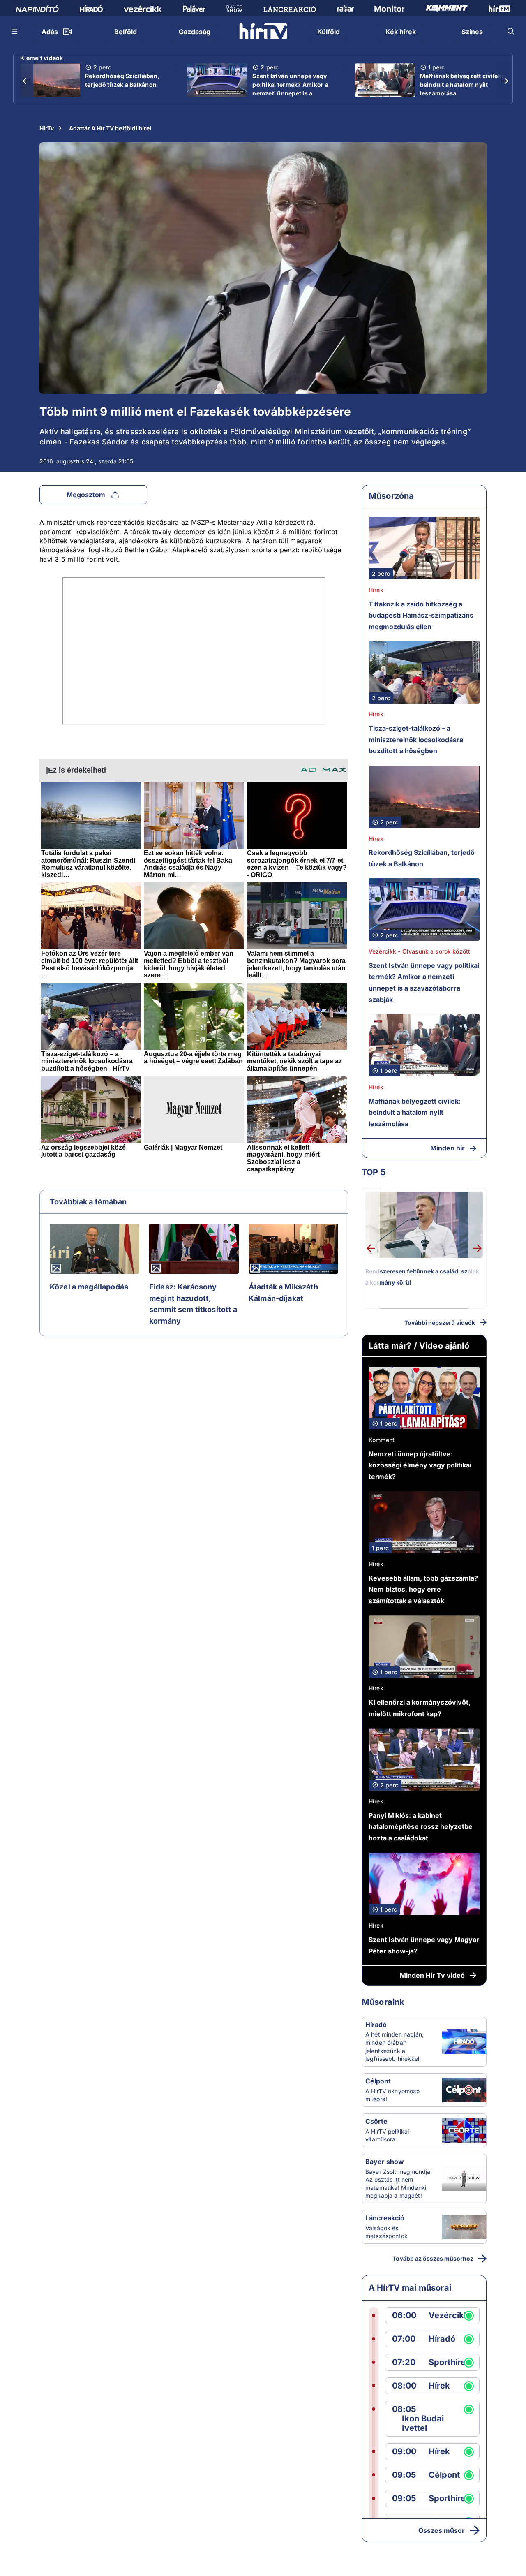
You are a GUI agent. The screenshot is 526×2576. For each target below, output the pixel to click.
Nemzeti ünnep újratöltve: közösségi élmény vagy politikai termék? (420, 1465)
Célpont (378, 2081)
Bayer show (385, 2162)
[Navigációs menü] (15, 31)
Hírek (376, 590)
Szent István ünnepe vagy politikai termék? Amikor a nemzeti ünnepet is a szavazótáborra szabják (290, 89)
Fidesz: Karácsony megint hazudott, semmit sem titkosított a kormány (193, 1304)
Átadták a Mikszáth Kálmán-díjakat (283, 1293)
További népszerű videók (440, 1323)
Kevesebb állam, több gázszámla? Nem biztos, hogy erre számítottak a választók (423, 1589)
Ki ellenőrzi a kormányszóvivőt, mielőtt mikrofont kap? (420, 1708)
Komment (382, 1440)
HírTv (47, 128)
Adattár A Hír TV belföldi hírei (110, 128)
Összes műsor (442, 2530)
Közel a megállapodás (89, 1287)
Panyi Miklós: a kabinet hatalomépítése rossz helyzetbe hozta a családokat (421, 1827)
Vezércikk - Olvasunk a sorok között (419, 951)
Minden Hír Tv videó (432, 1975)
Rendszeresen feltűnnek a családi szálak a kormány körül (422, 1277)
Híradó (376, 2025)
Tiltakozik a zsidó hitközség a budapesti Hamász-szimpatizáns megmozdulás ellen (421, 615)
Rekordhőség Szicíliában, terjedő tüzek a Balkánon (122, 80)
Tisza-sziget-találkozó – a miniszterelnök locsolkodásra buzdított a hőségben (416, 739)
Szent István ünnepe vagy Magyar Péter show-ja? (424, 1945)
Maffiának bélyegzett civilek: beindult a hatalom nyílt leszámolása (462, 84)
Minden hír (448, 1148)
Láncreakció (385, 2218)
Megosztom (86, 495)
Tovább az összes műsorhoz (433, 2258)
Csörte (376, 2121)
